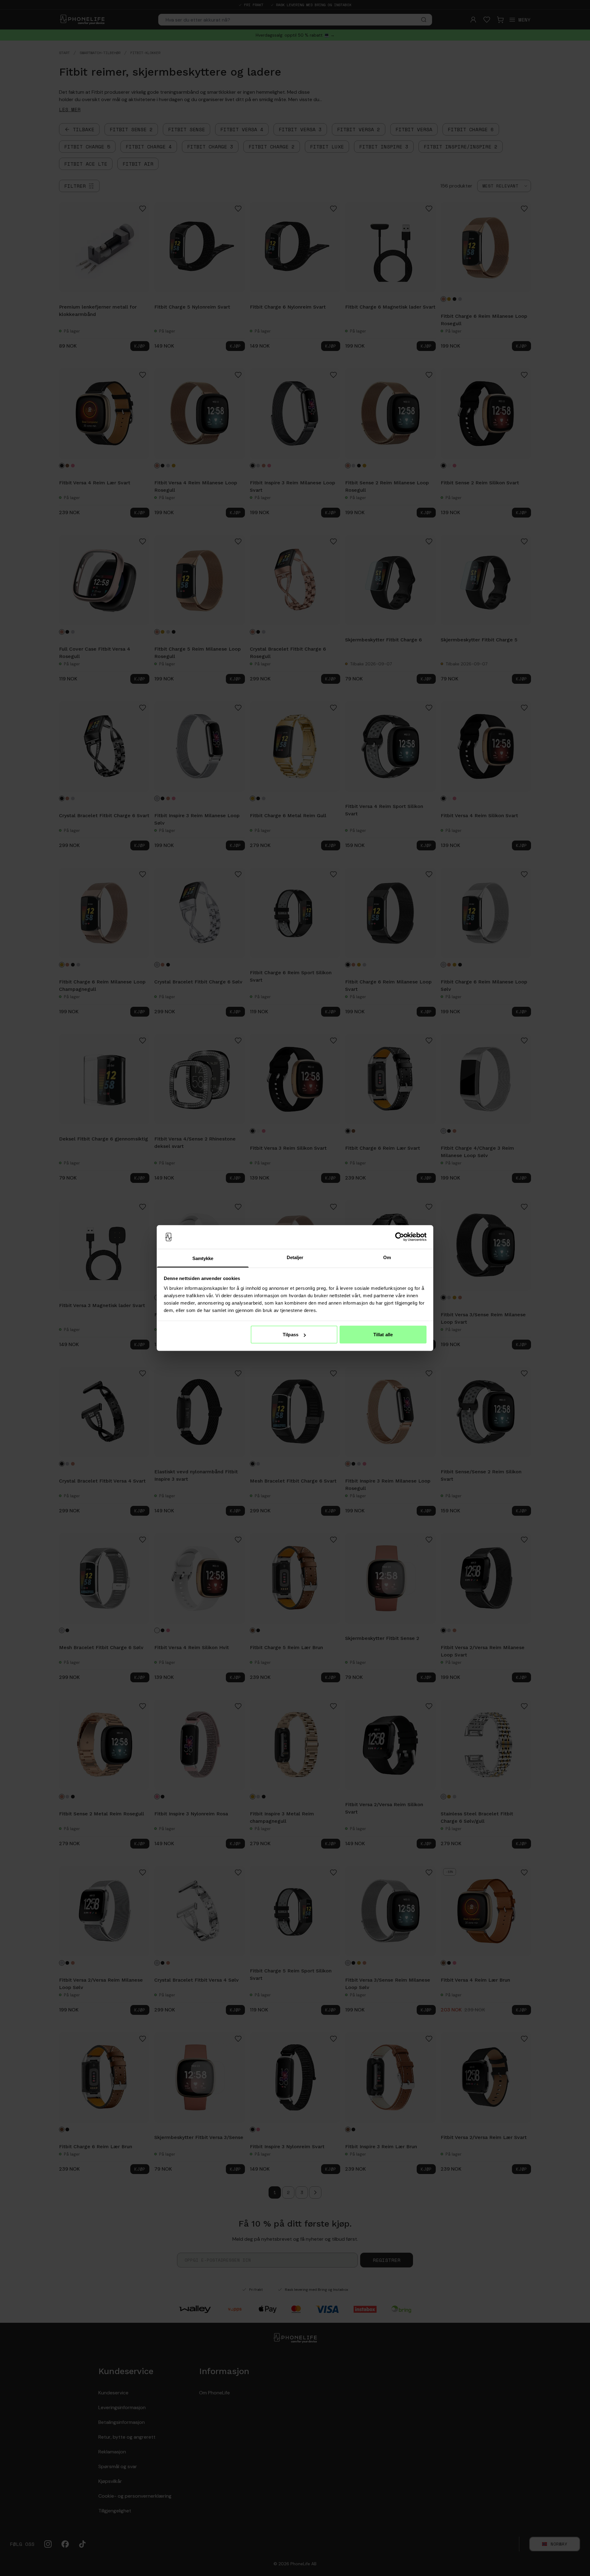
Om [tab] (387, 1257)
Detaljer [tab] (295, 1257)
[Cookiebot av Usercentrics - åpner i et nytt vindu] (400, 1237)
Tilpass (291, 1335)
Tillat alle (383, 1335)
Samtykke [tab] (203, 1258)
